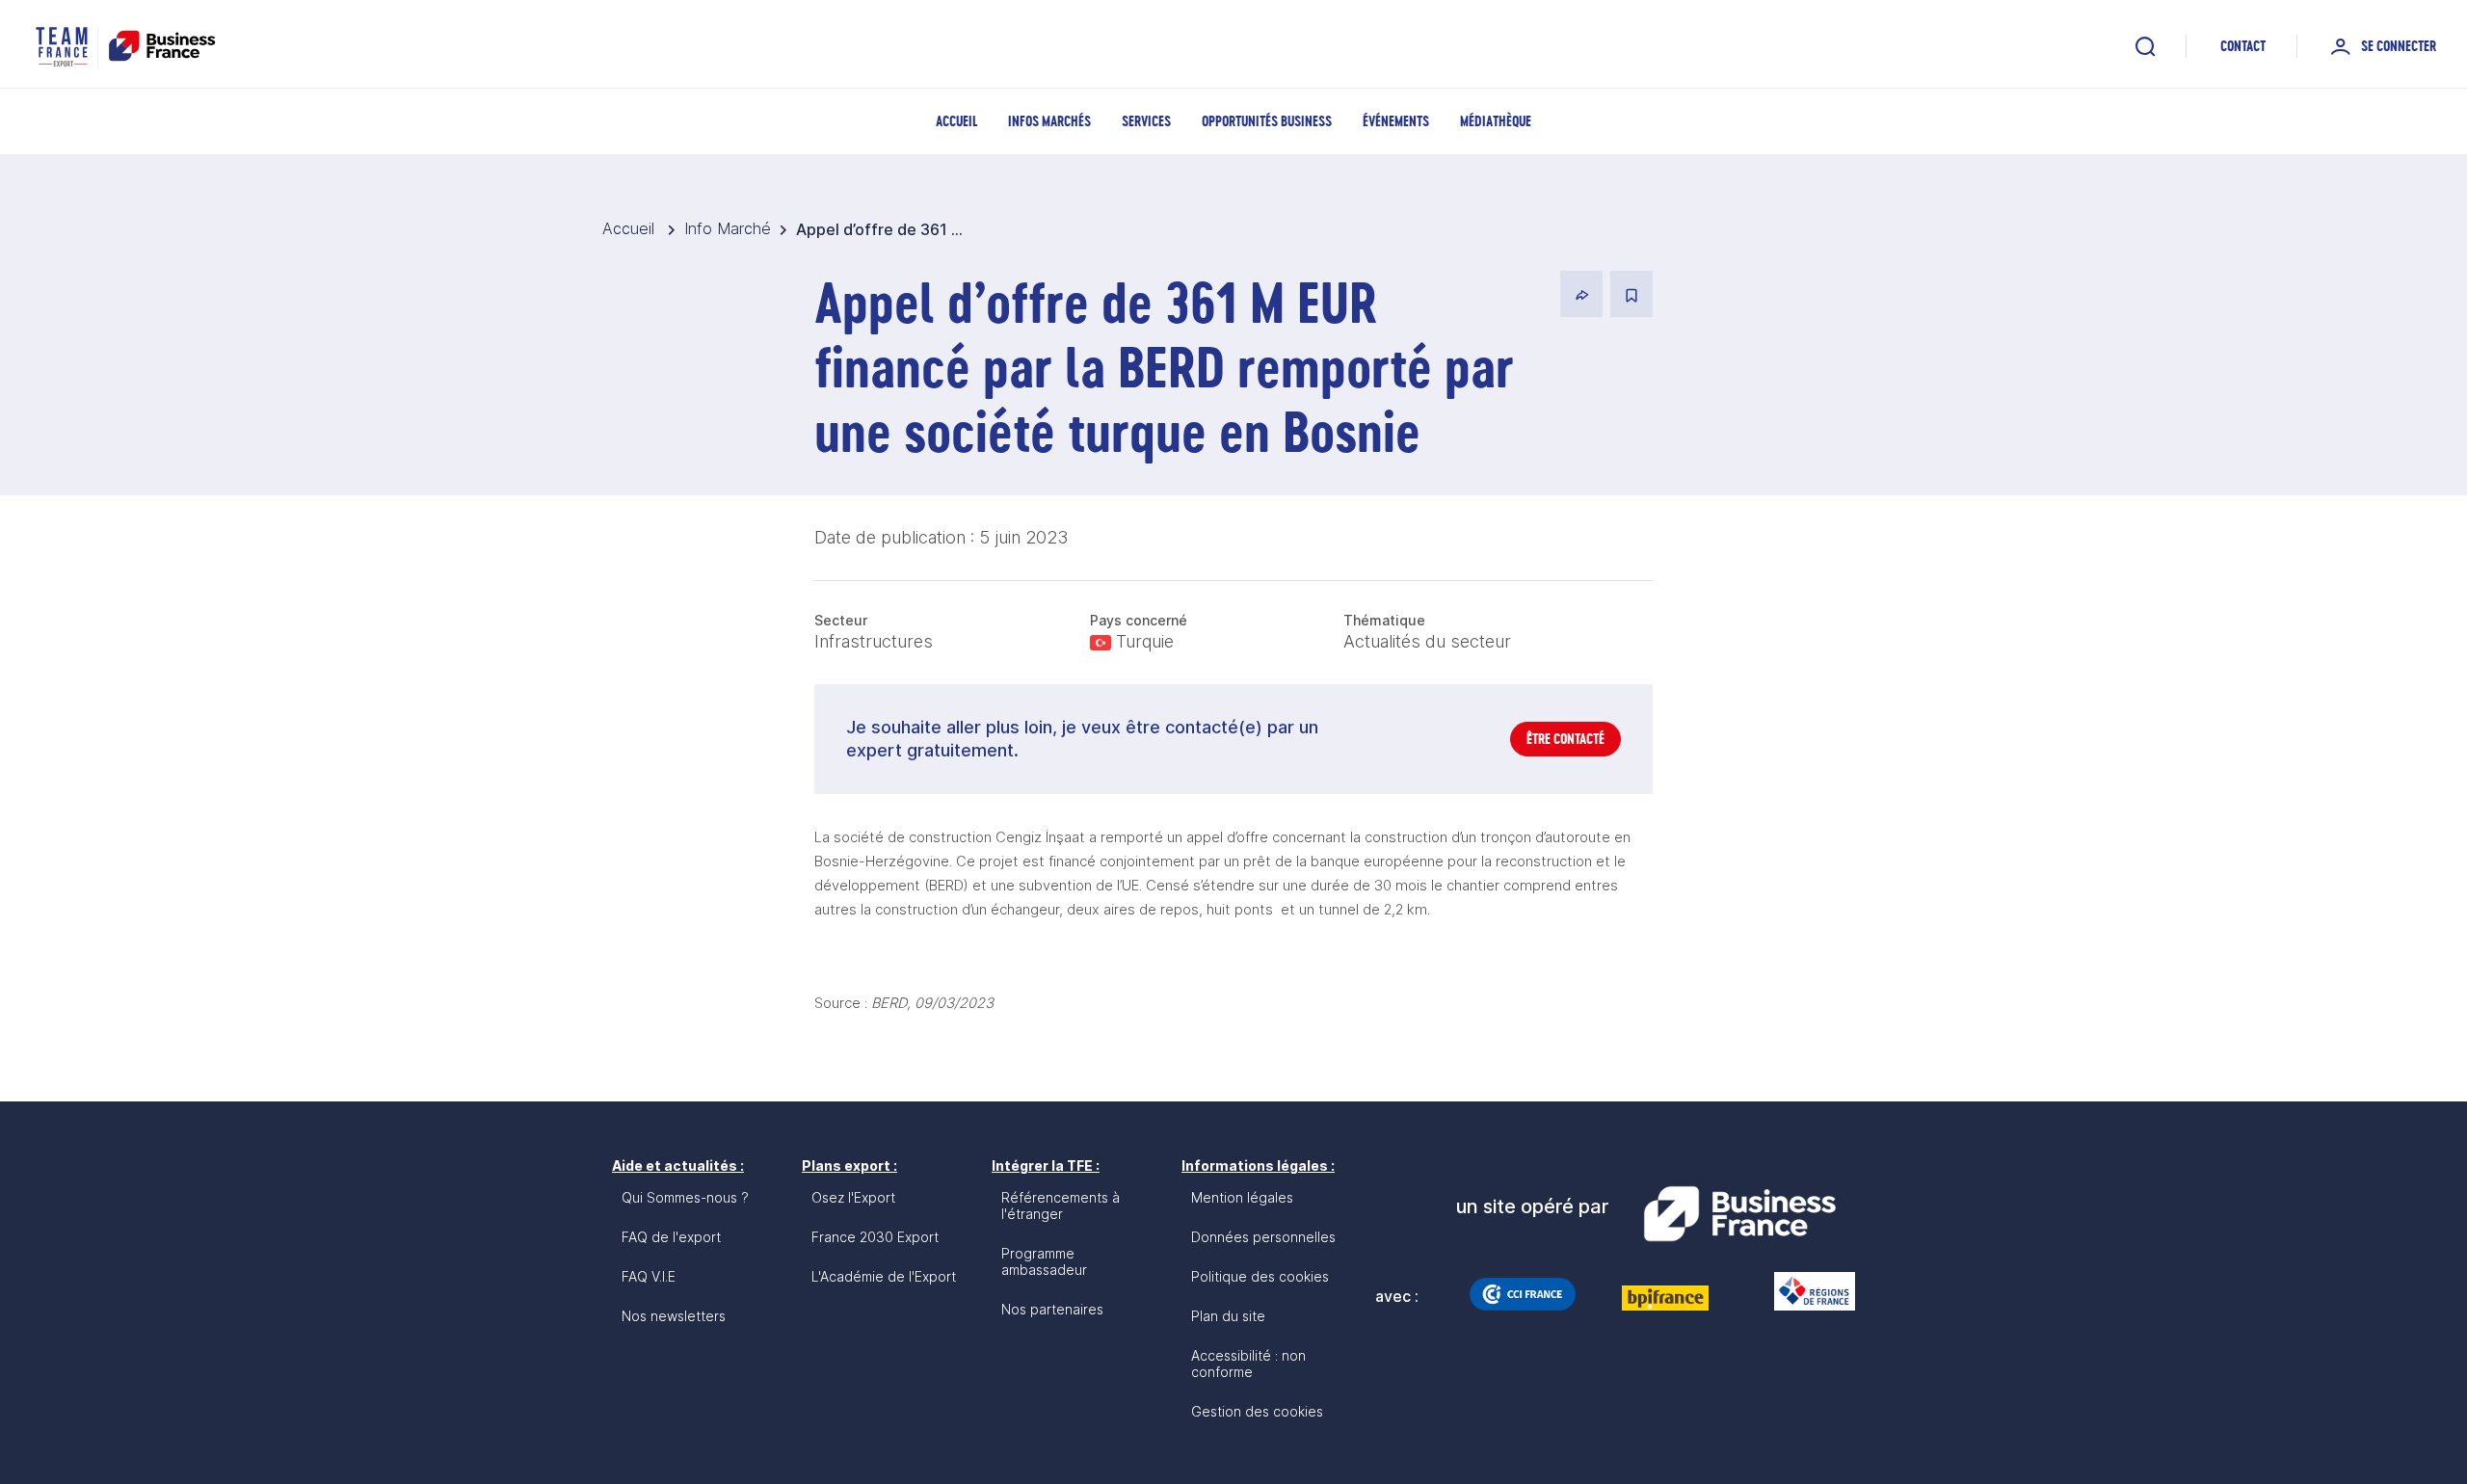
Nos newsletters (674, 1316)
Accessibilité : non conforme (1248, 1364)
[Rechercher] (2145, 46)
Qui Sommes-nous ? (685, 1197)
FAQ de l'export (671, 1237)
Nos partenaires (1052, 1309)
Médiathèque (1496, 121)
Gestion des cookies (1257, 1411)
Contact (2243, 46)
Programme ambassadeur (1044, 1261)
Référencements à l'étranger (1061, 1206)
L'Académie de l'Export (884, 1276)
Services (1146, 121)
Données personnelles (1263, 1237)
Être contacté (1565, 739)
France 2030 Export (875, 1237)
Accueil (956, 121)
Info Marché (728, 228)
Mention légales (1242, 1197)
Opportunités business (1267, 121)
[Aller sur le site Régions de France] (1805, 1291)
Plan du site (1228, 1316)
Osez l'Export (853, 1197)
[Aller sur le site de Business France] (1739, 1214)
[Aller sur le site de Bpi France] (1665, 1298)
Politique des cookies (1260, 1276)
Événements (1396, 121)
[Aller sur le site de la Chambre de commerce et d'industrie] (1523, 1294)
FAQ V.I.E (649, 1276)
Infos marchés (1049, 121)
